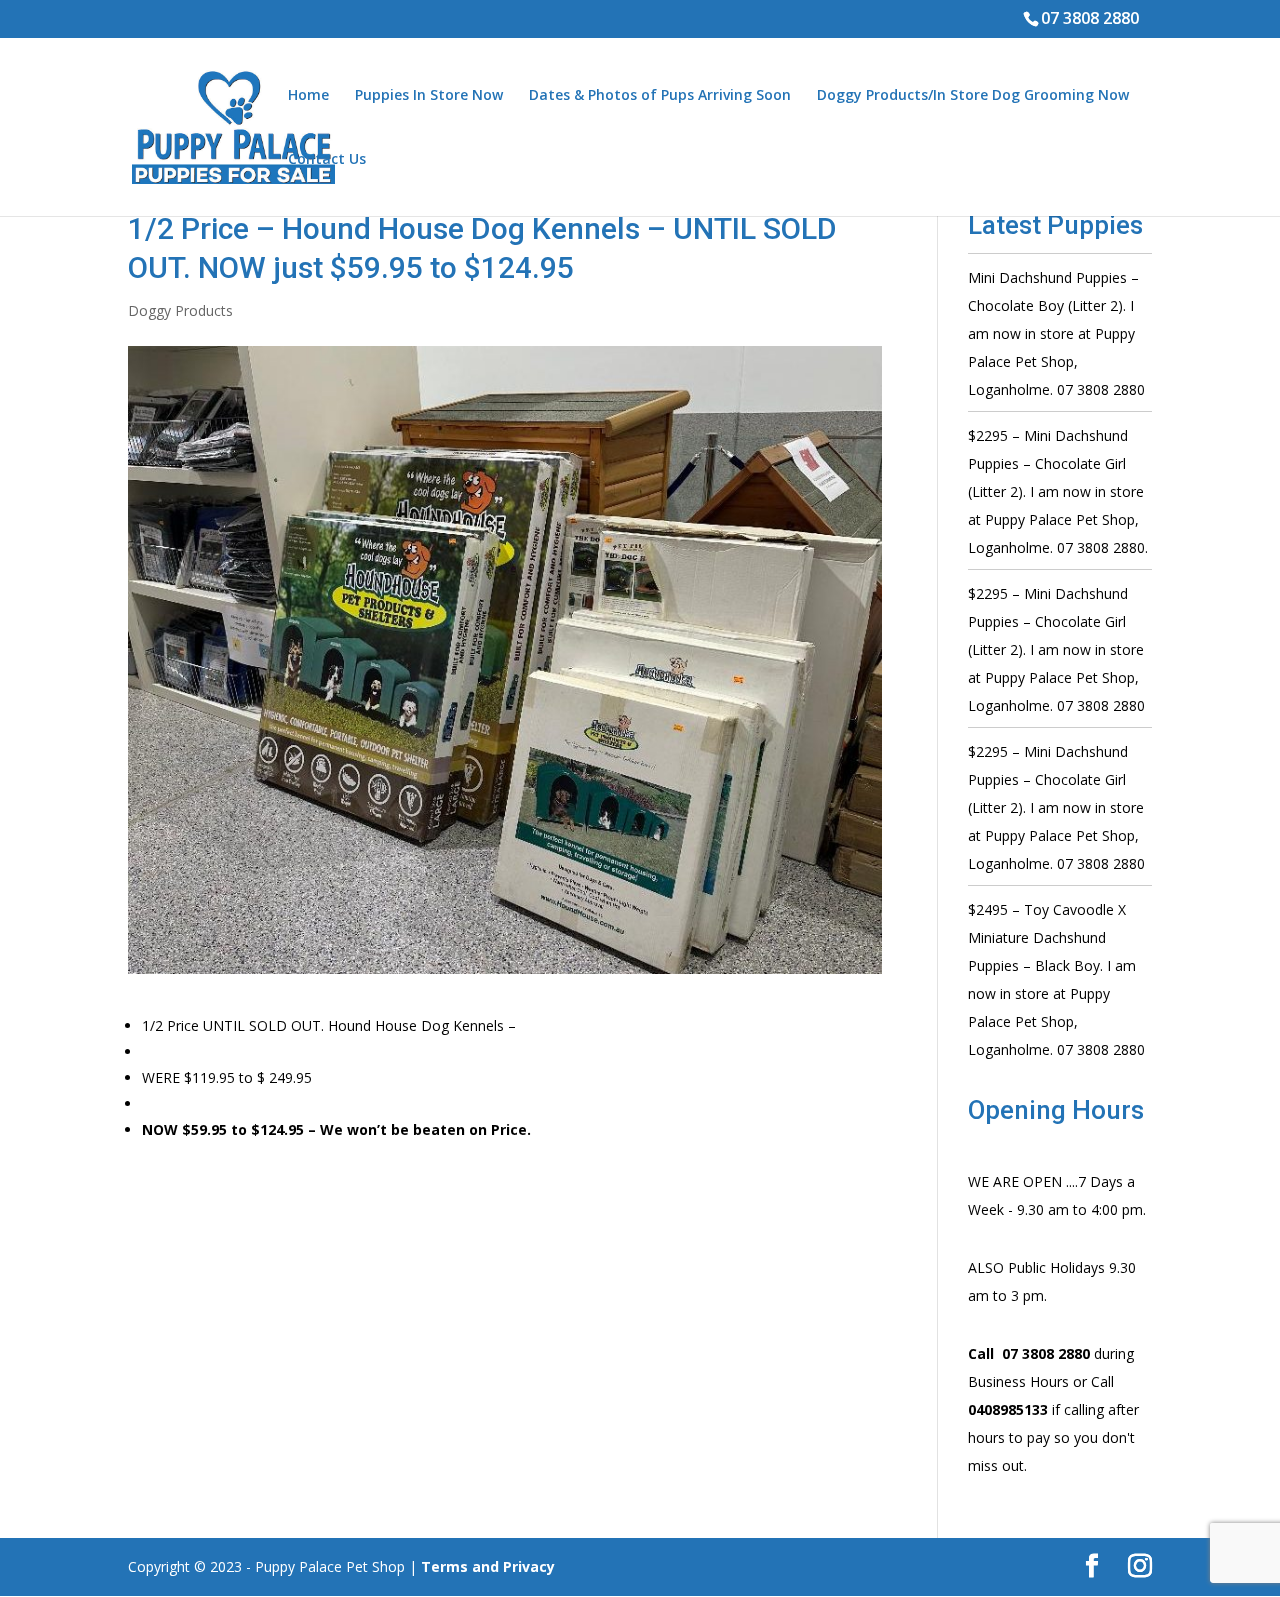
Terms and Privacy (488, 1566)
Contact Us (327, 160)
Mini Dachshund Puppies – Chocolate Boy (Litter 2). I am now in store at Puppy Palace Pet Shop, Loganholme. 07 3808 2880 (1056, 333)
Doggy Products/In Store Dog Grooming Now (973, 96)
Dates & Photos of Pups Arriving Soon (660, 96)
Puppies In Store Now (429, 96)
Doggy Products (180, 310)
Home (308, 96)
